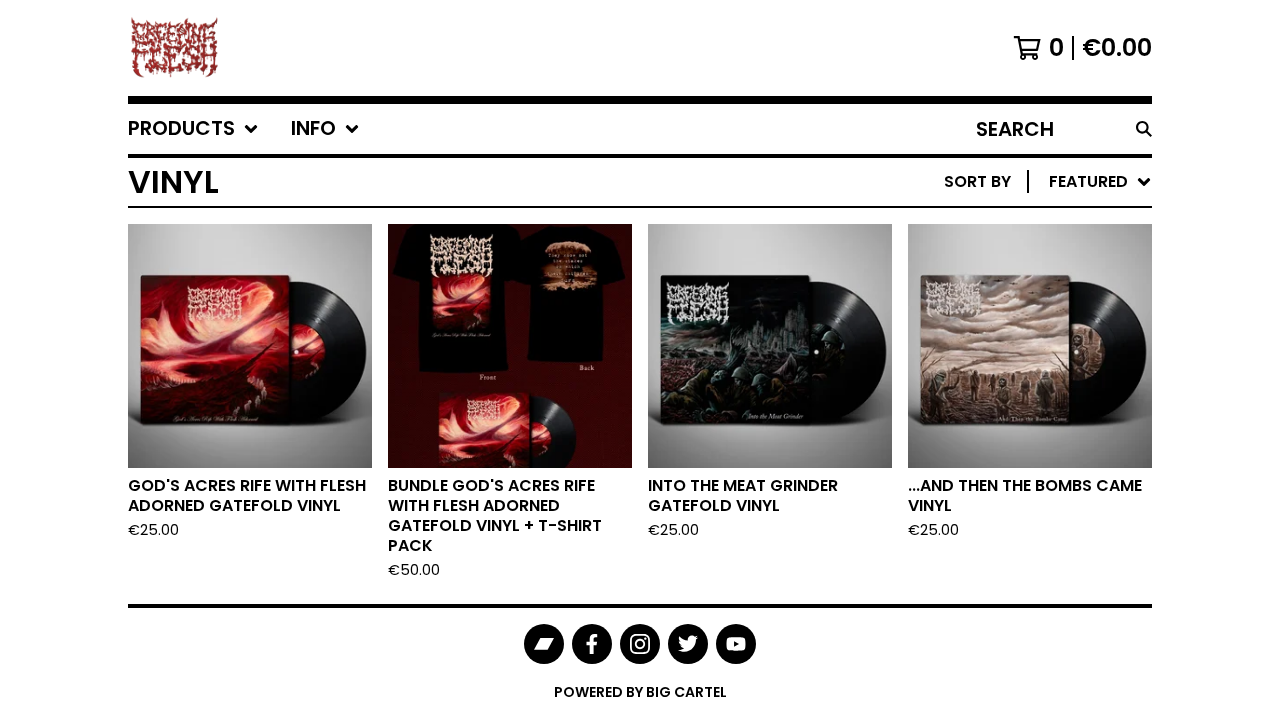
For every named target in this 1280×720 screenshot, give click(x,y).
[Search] (1144, 129)
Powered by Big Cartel (640, 692)
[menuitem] (193, 129)
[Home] (174, 48)
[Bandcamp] (544, 644)
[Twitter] (688, 644)
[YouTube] (736, 644)
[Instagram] (640, 644)
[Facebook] (592, 644)
